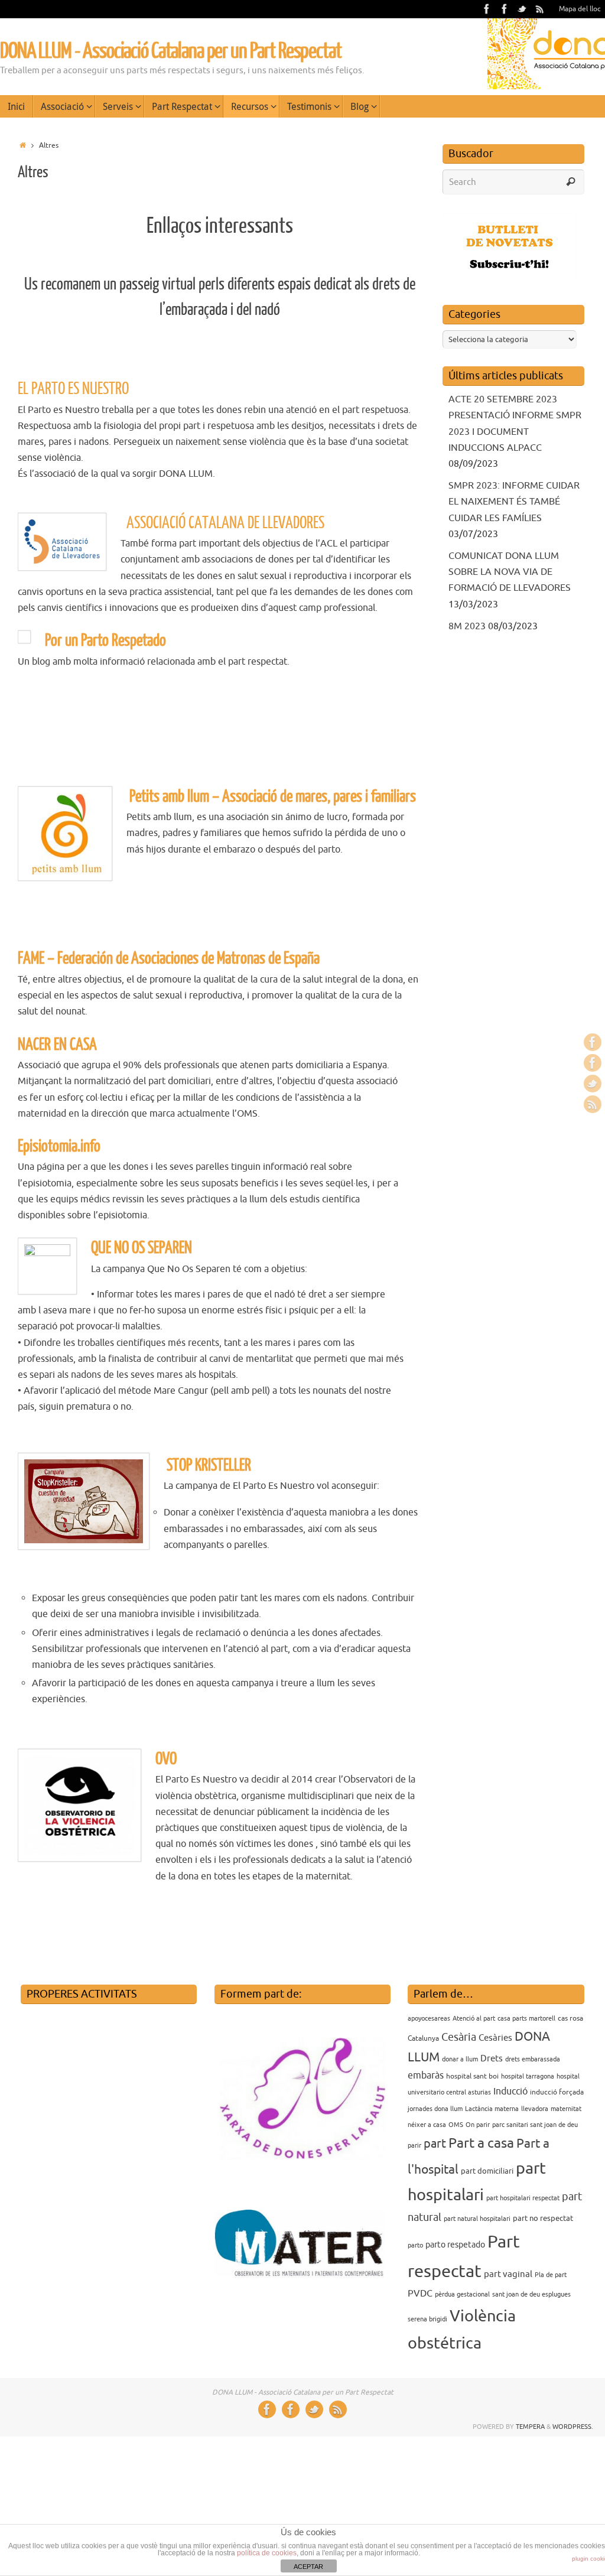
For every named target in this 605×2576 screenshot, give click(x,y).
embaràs (426, 2076)
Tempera (530, 2427)
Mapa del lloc (580, 9)
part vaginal (508, 2274)
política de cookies (267, 2553)
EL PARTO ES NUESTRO (73, 389)
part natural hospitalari (477, 2219)
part (435, 2144)
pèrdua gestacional (462, 2294)
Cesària (459, 2037)
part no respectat (543, 2218)
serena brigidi (427, 2319)
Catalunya (423, 2038)
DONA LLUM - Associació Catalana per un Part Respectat (171, 51)
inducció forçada (557, 2092)
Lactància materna (492, 2109)
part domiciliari (487, 2171)
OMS (456, 2125)
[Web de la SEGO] (21, 1912)
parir (414, 2146)
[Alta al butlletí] (510, 279)
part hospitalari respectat (523, 2198)
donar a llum (460, 2059)
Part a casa (481, 2143)
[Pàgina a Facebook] (487, 9)
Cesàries (495, 2038)
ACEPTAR (308, 2567)
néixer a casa (427, 2125)
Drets (492, 2058)
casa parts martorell (526, 2019)
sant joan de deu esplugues (531, 2294)
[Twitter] (522, 9)
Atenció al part (474, 2019)
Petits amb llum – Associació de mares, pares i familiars (273, 797)
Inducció (510, 2092)
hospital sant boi (472, 2076)
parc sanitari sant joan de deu (535, 2125)
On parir (478, 2125)
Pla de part (551, 2275)
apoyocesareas (429, 2019)
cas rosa (570, 2018)
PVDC (420, 2294)
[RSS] (540, 9)
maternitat (566, 2109)
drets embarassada (533, 2059)
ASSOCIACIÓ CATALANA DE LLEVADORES (222, 523)
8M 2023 (467, 626)
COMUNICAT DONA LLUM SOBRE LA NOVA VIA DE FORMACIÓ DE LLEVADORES (510, 572)
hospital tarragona (528, 2076)
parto (415, 2245)
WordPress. (573, 2427)
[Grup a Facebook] (505, 9)
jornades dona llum (435, 2109)
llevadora (535, 2109)
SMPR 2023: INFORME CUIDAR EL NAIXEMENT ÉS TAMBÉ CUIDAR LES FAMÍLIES (514, 502)
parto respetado (455, 2245)
